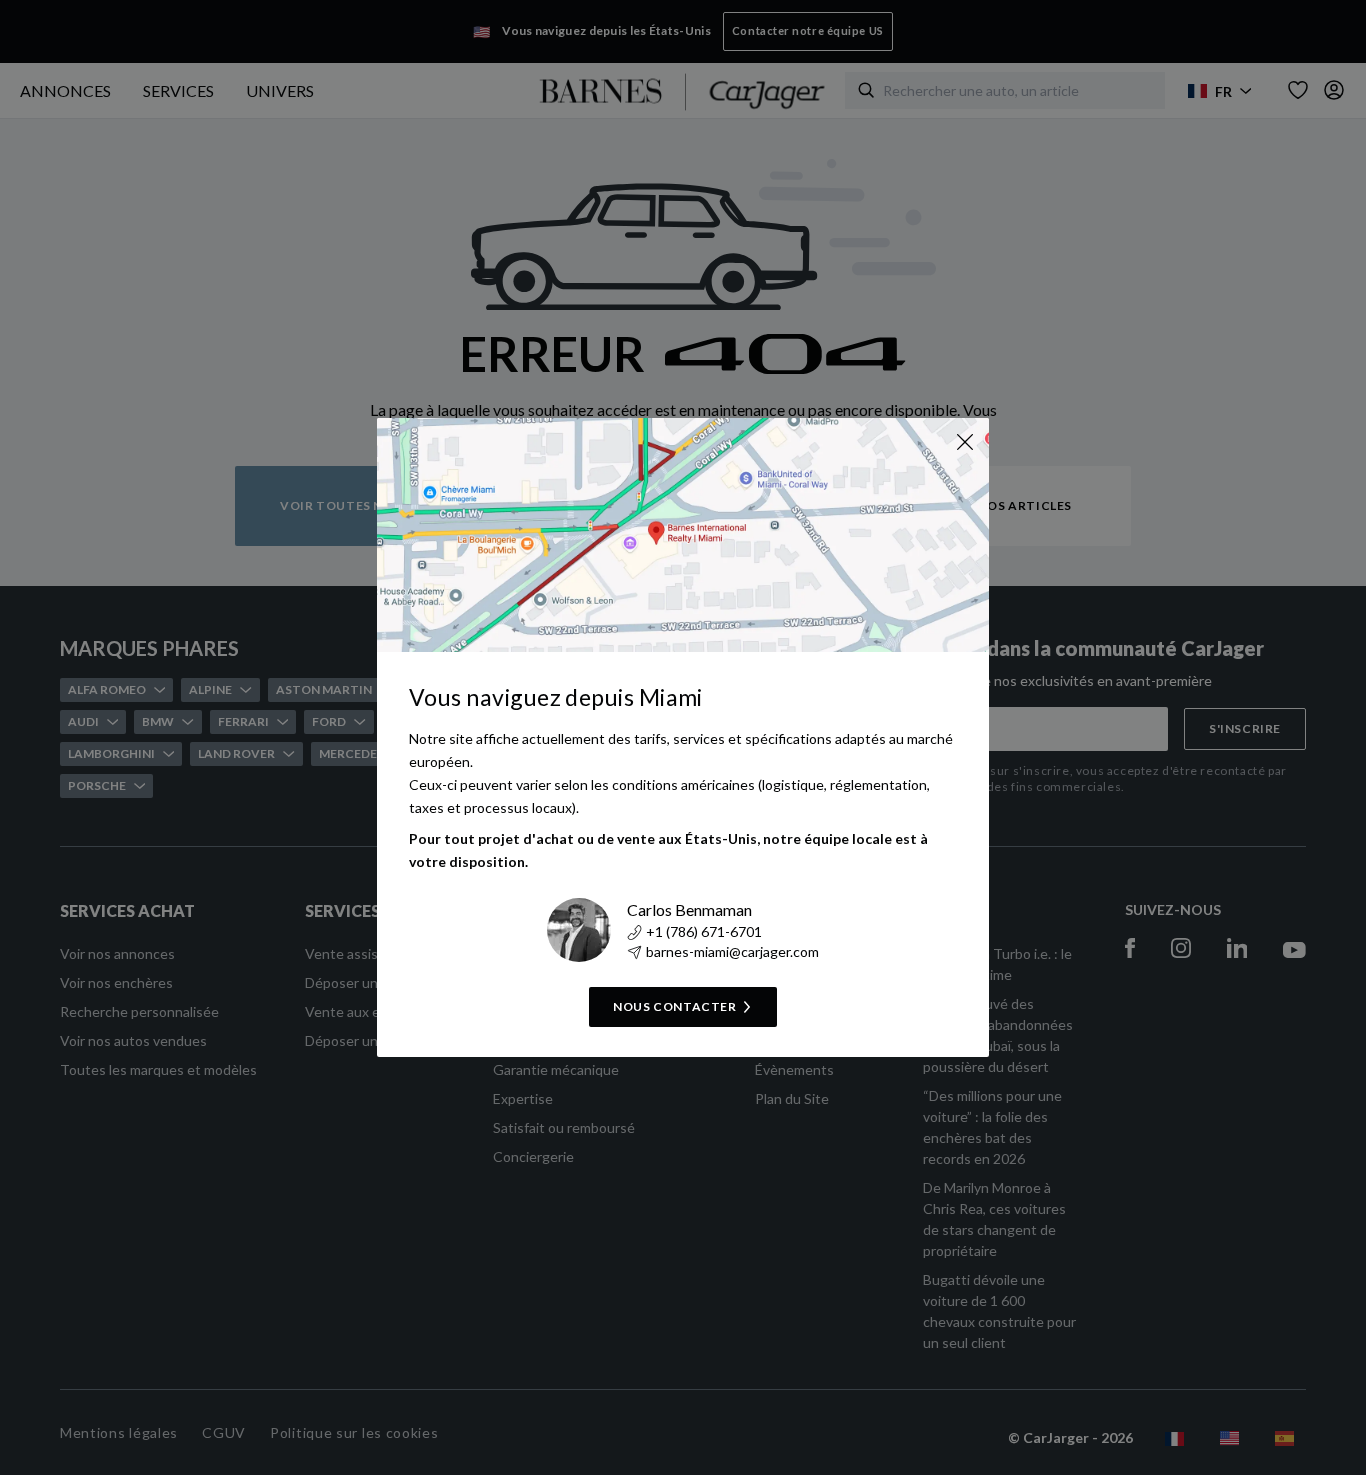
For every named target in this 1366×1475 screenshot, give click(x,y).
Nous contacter (674, 1006)
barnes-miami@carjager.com (732, 951)
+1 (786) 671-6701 (704, 931)
